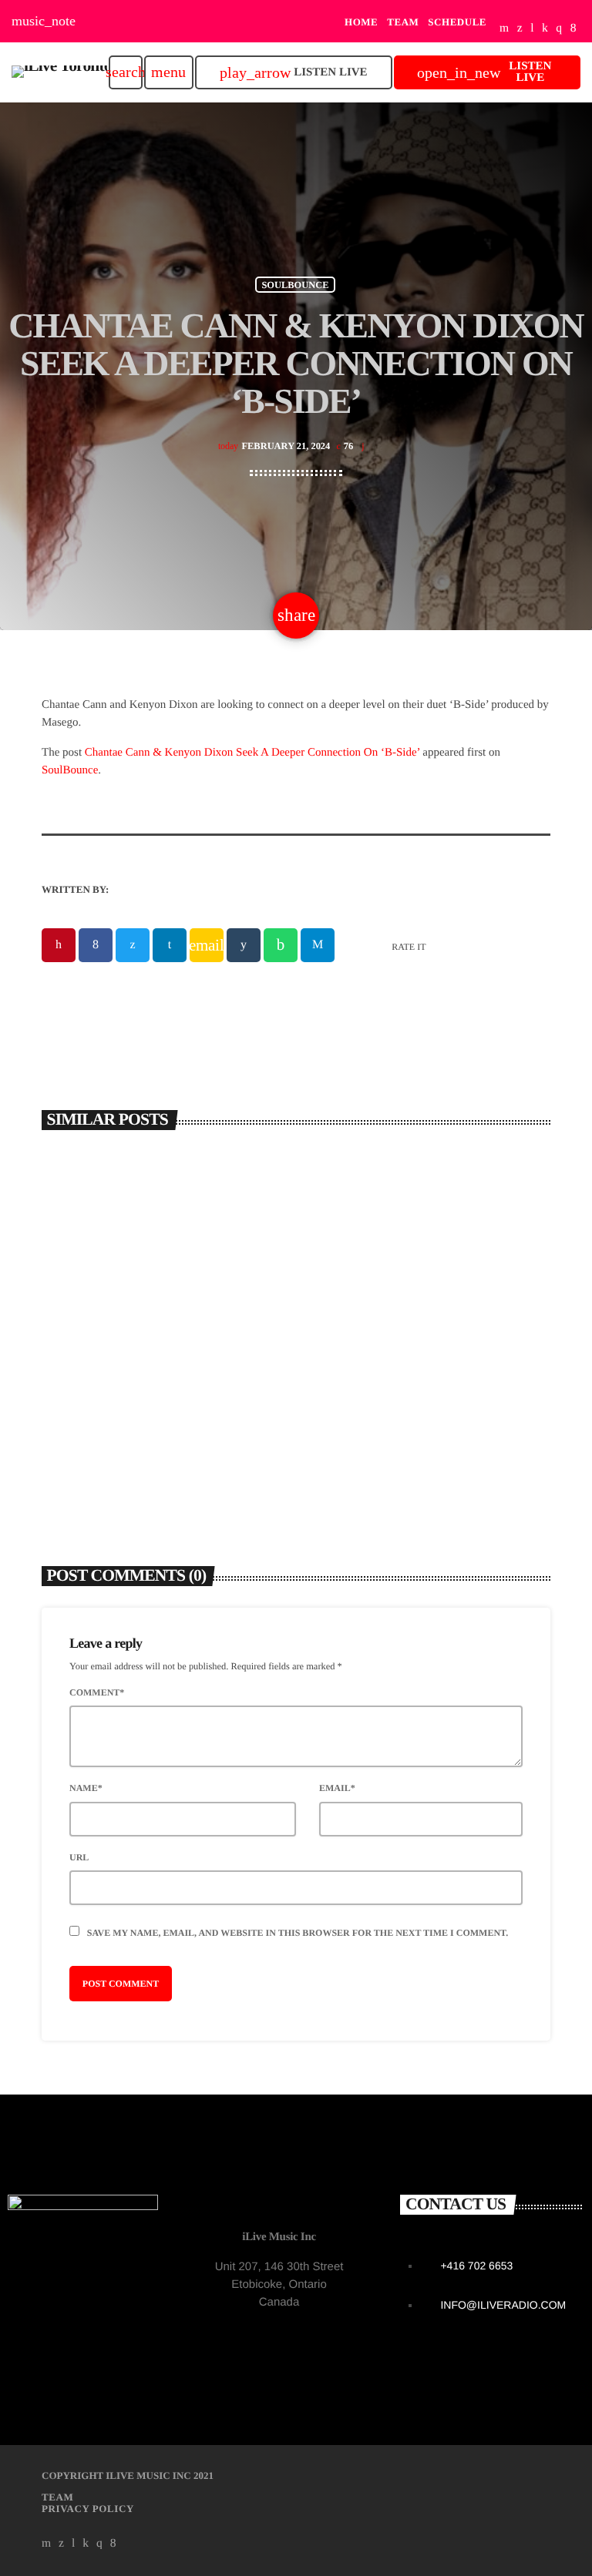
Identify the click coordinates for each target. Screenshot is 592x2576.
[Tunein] (532, 29)
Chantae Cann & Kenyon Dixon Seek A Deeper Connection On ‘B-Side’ (252, 753)
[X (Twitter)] (520, 29)
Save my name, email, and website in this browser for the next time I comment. (298, 1933)
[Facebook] (573, 29)
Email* (337, 1788)
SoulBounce (70, 770)
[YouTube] (505, 29)
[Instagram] (559, 29)
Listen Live (293, 73)
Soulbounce (295, 284)
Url (79, 1857)
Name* (86, 1788)
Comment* (97, 1692)
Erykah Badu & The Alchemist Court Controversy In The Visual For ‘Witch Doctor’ (420, 1374)
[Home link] (59, 72)
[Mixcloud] (545, 29)
